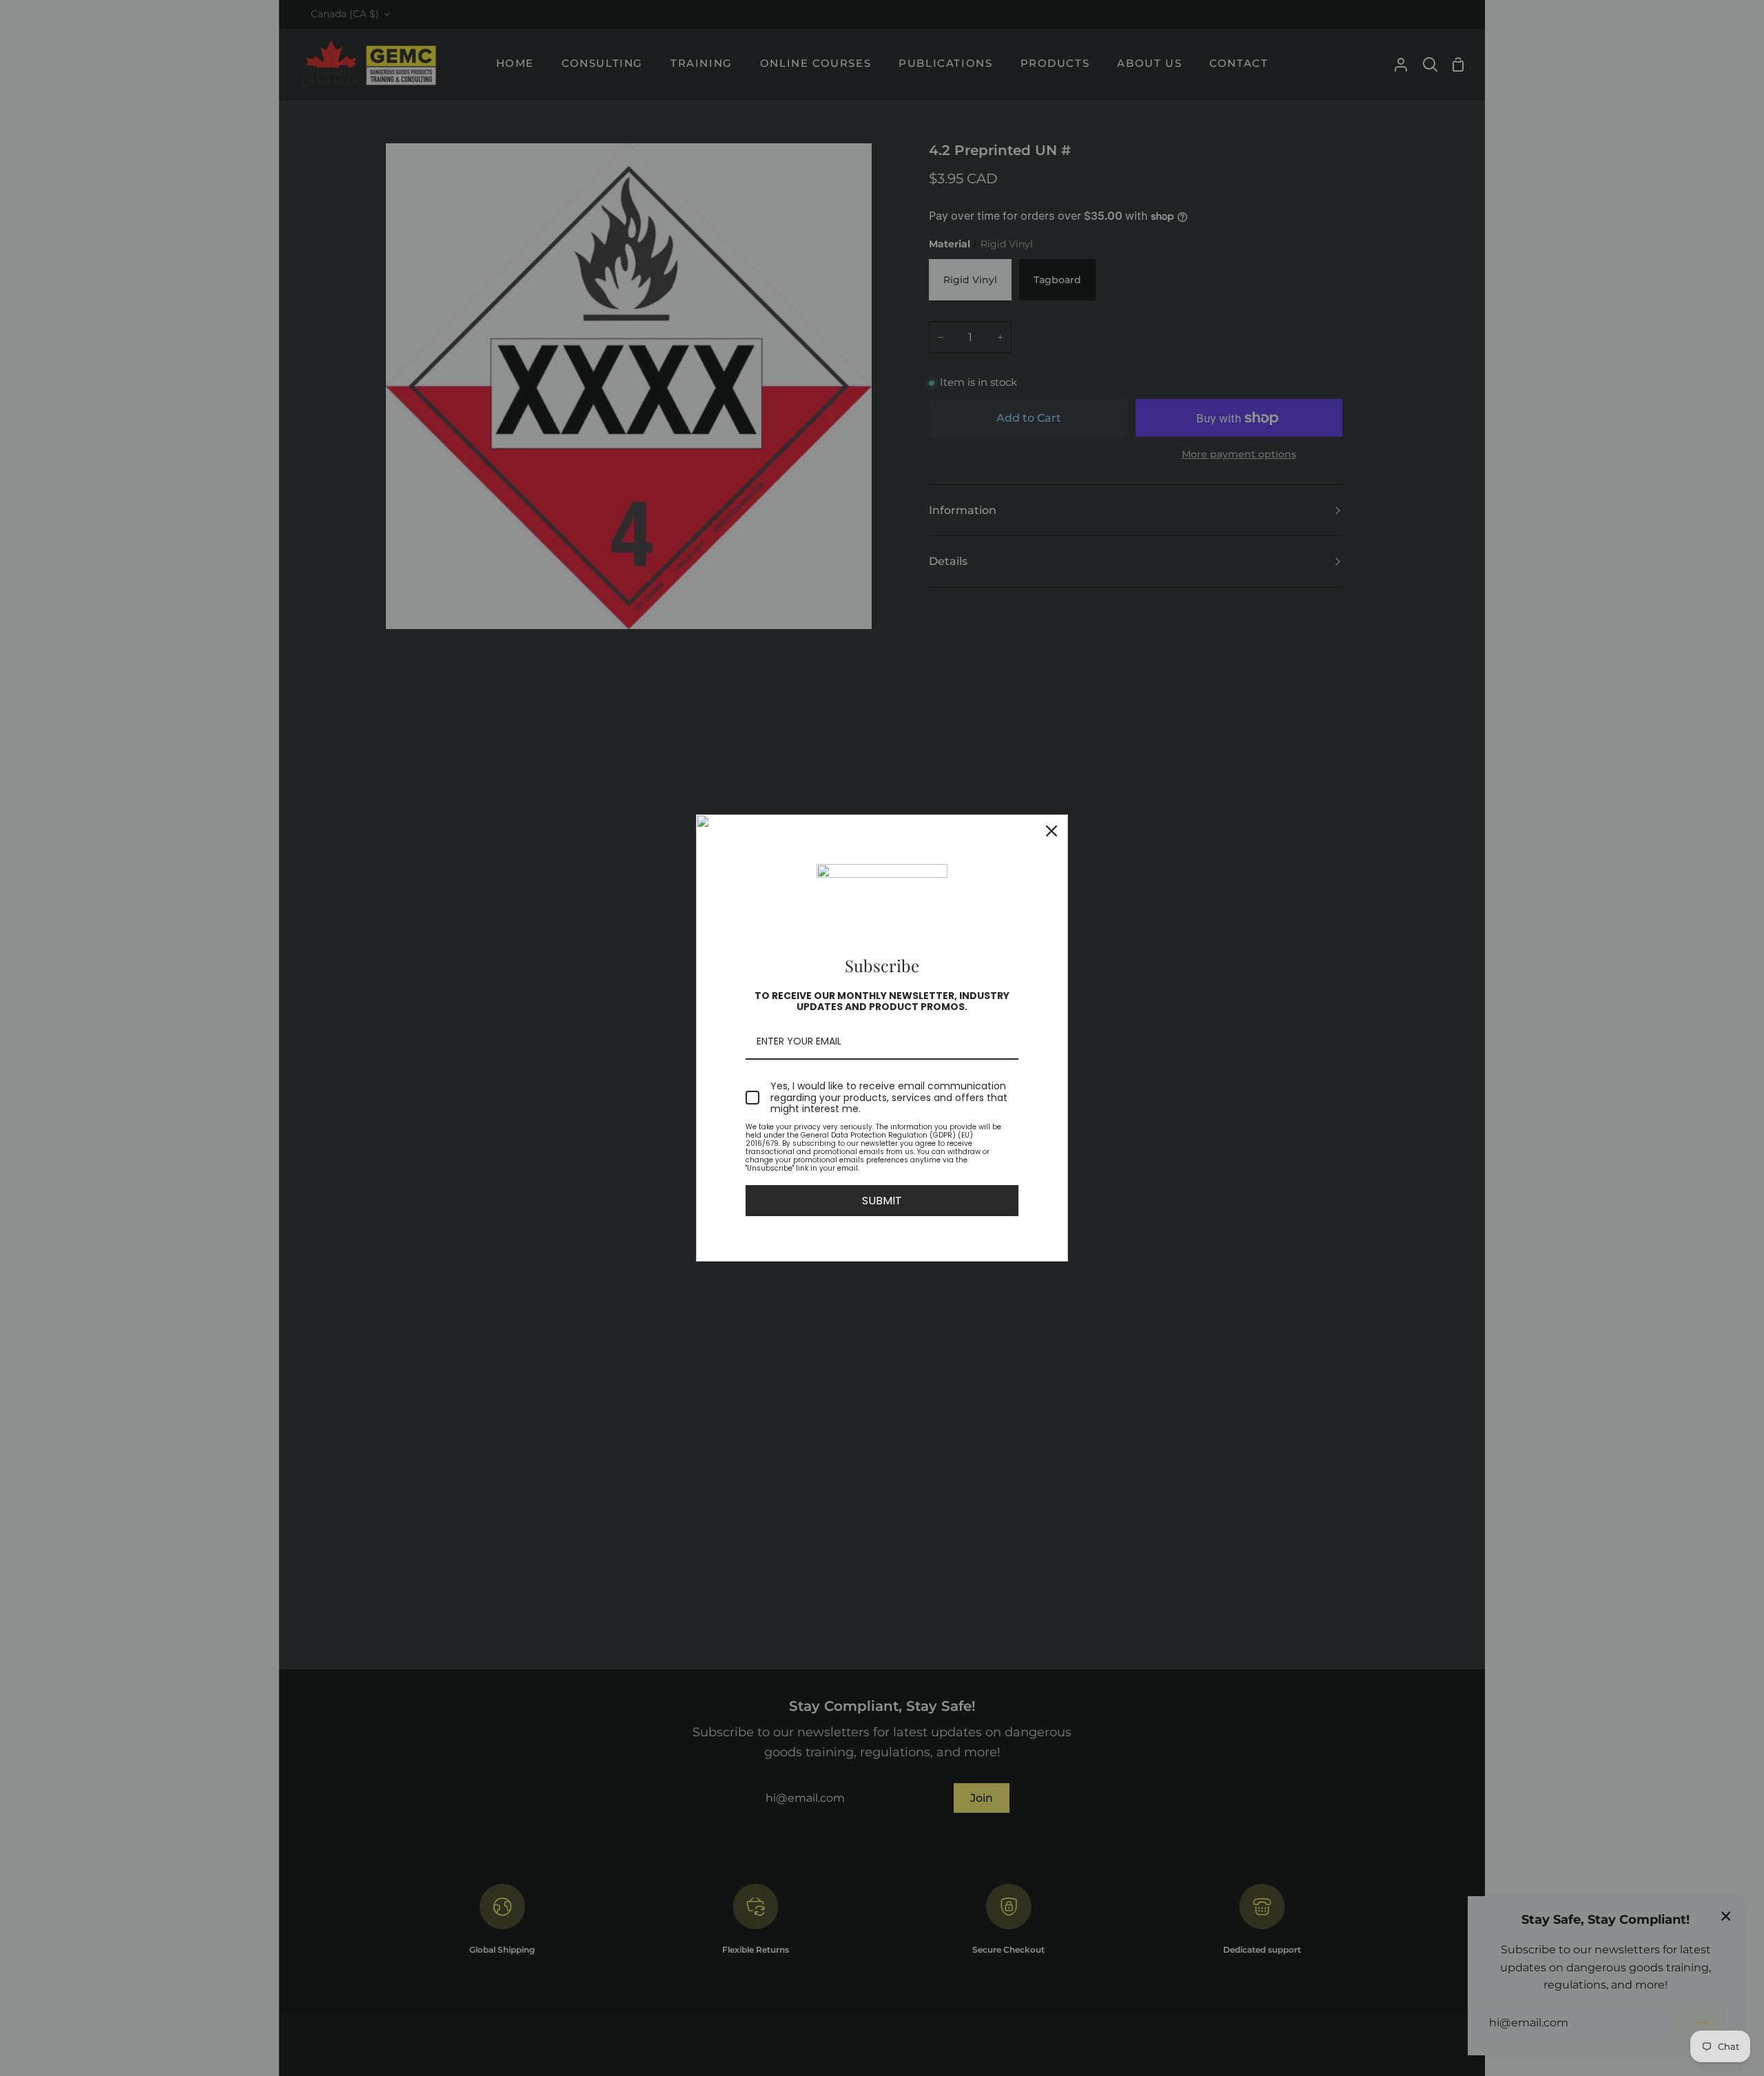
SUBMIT (882, 1201)
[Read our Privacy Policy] (1010, 1129)
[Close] (1052, 831)
